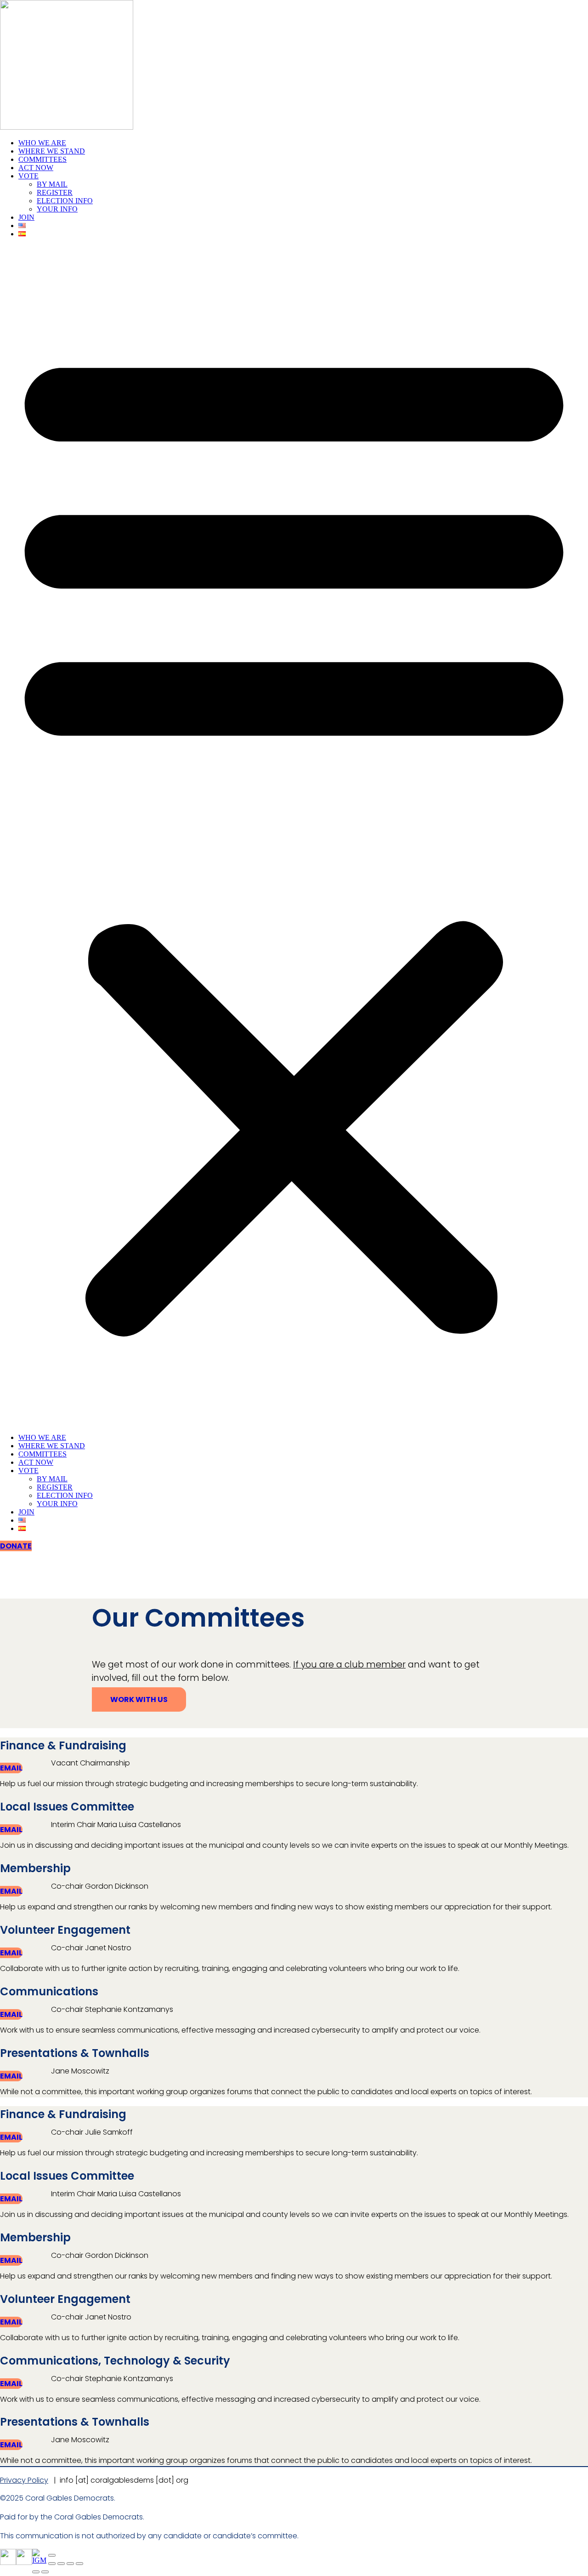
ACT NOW (36, 168)
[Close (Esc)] (79, 2564)
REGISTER (55, 192)
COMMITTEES (42, 159)
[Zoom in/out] (52, 2564)
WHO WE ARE (42, 143)
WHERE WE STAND (52, 151)
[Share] (70, 2564)
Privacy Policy (24, 2480)
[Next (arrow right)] (45, 2572)
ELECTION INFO (65, 201)
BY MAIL (52, 184)
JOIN (26, 217)
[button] (294, 836)
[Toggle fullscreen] (61, 2564)
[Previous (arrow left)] (36, 2572)
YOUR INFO (57, 209)
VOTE (28, 176)
